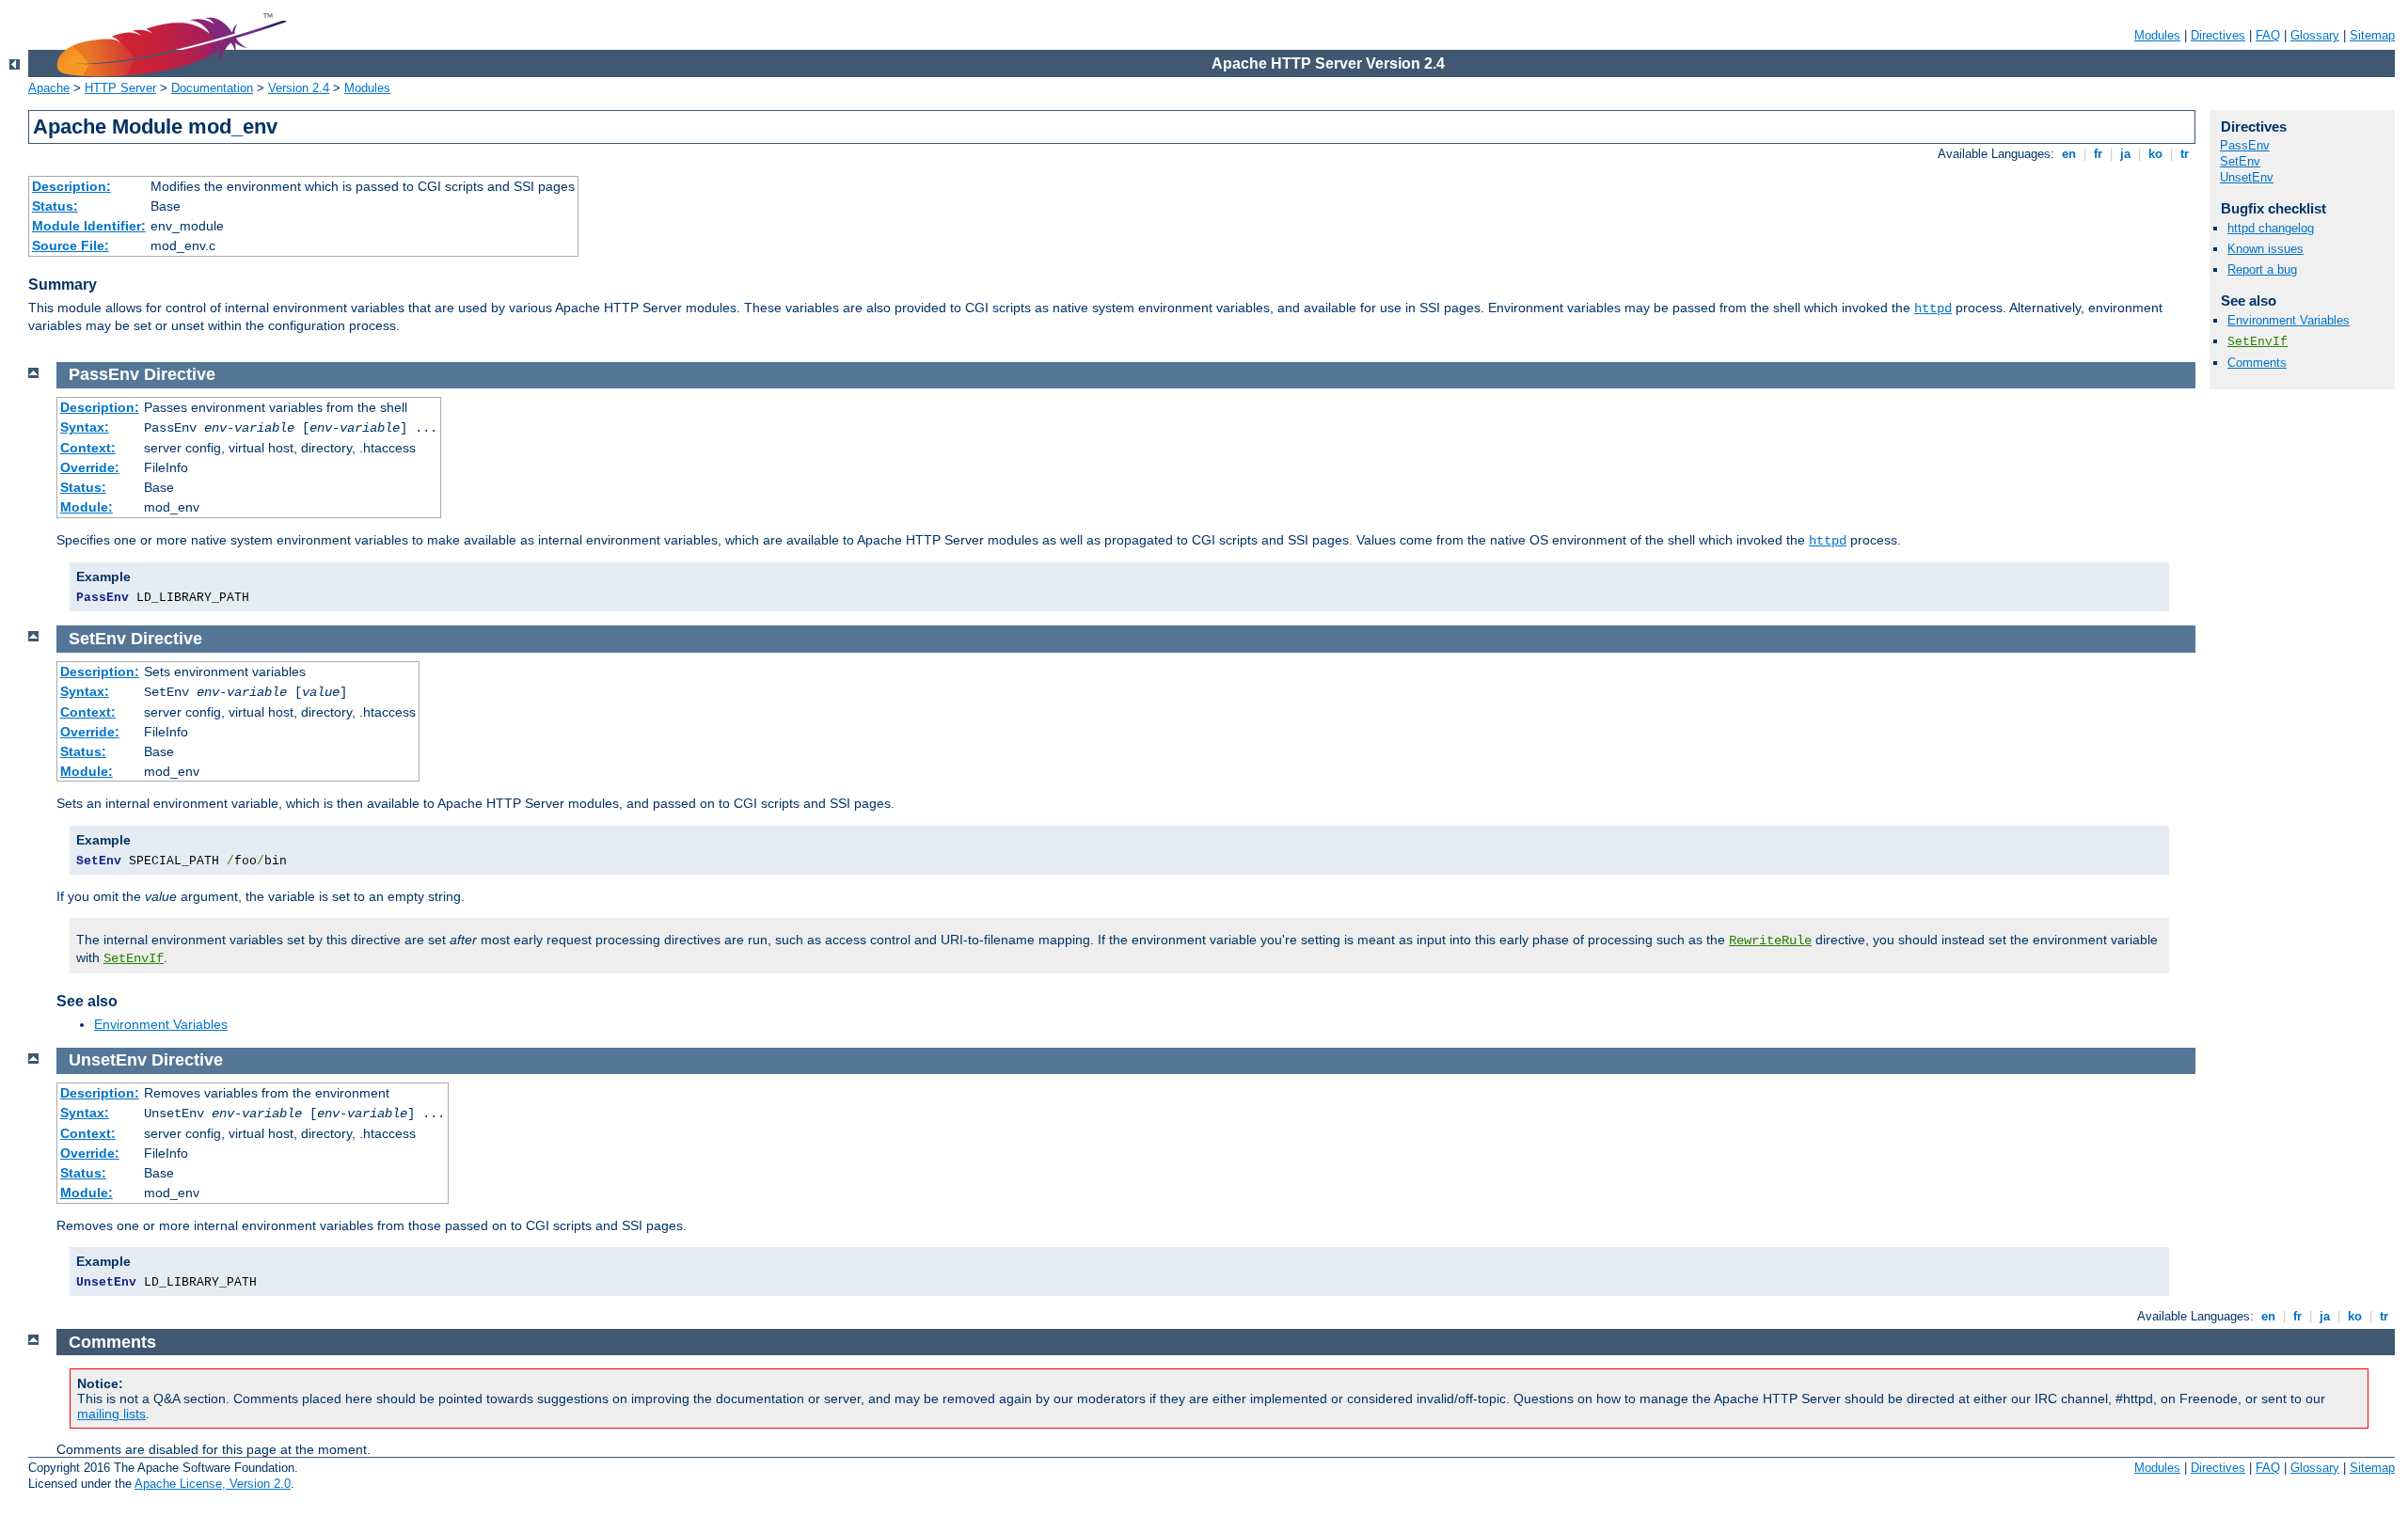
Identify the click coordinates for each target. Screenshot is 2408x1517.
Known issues (2265, 249)
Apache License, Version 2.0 (213, 1484)
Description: (71, 186)
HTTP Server (120, 88)
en (2069, 154)
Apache (49, 88)
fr (2098, 154)
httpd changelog (2271, 228)
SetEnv (2240, 161)
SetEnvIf (2257, 342)
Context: (88, 448)
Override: (90, 467)
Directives (2218, 35)
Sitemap (2372, 35)
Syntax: (85, 427)
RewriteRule (1770, 940)
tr (2185, 154)
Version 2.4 (299, 88)
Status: (55, 206)
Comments (2257, 363)
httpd (1933, 308)
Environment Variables (2289, 320)
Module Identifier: (89, 226)
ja (2125, 154)
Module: (87, 507)
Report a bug (2262, 269)
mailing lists (111, 1414)
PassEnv (2245, 145)
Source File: (71, 245)
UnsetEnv (2247, 177)
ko (2155, 154)
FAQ (2268, 35)
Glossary (2315, 35)
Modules (2157, 35)
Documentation (212, 88)
